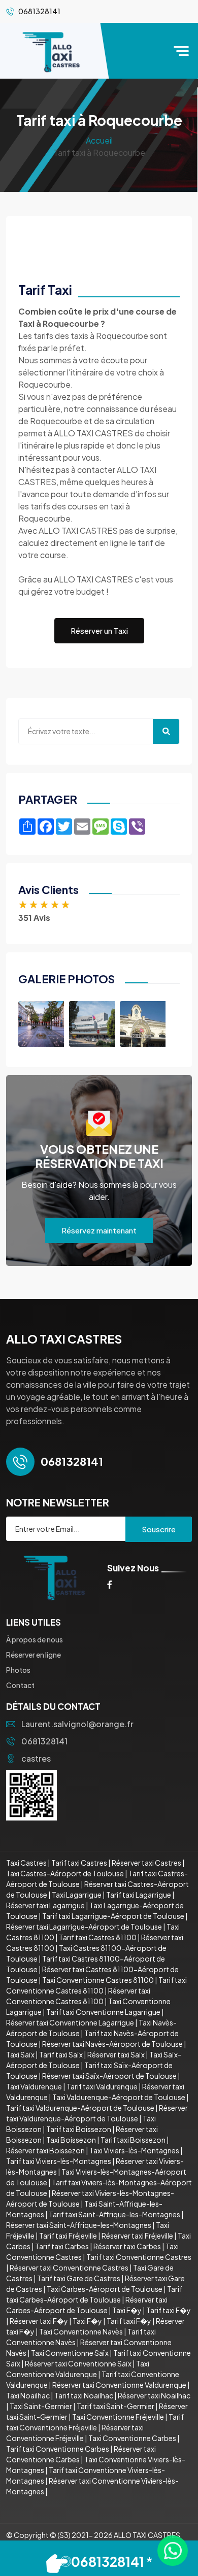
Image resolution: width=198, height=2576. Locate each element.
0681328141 (44, 1741)
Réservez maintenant (99, 1230)
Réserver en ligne (34, 1655)
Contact (20, 1685)
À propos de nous (35, 1639)
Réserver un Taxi (99, 630)
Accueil (99, 140)
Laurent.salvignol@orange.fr (77, 1724)
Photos (18, 1670)
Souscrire (159, 1529)
